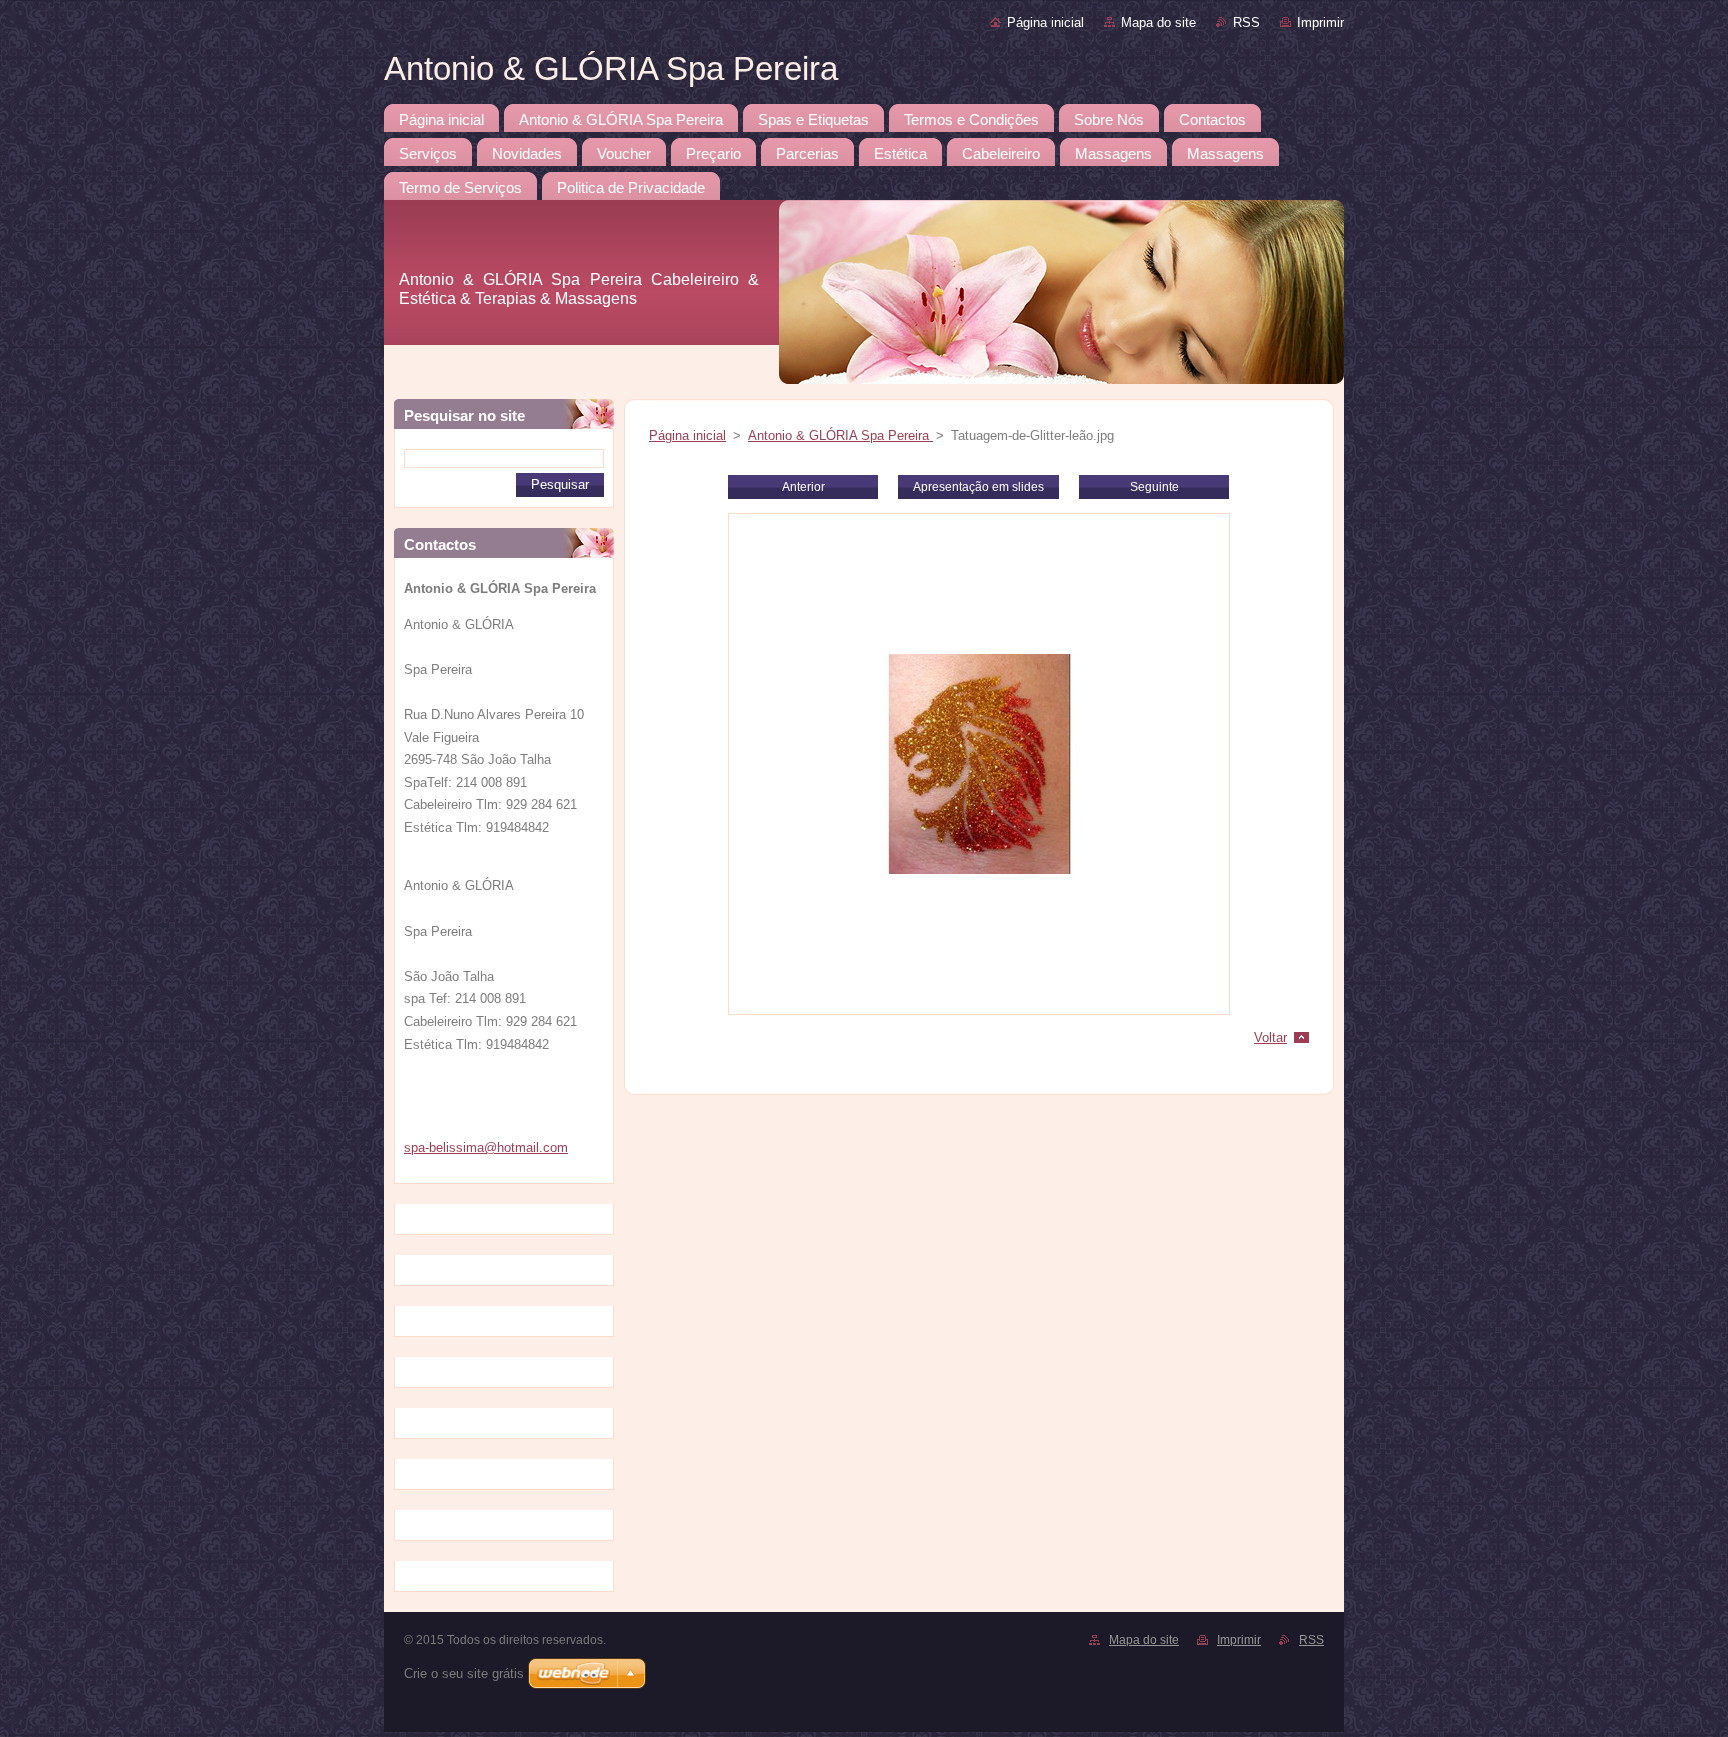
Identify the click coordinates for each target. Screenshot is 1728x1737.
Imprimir (1320, 22)
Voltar (1270, 1037)
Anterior (803, 487)
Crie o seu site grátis (464, 1673)
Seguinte (1154, 487)
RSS (1246, 22)
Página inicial (1045, 22)
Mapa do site (1158, 22)
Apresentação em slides (978, 487)
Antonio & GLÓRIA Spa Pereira (840, 435)
